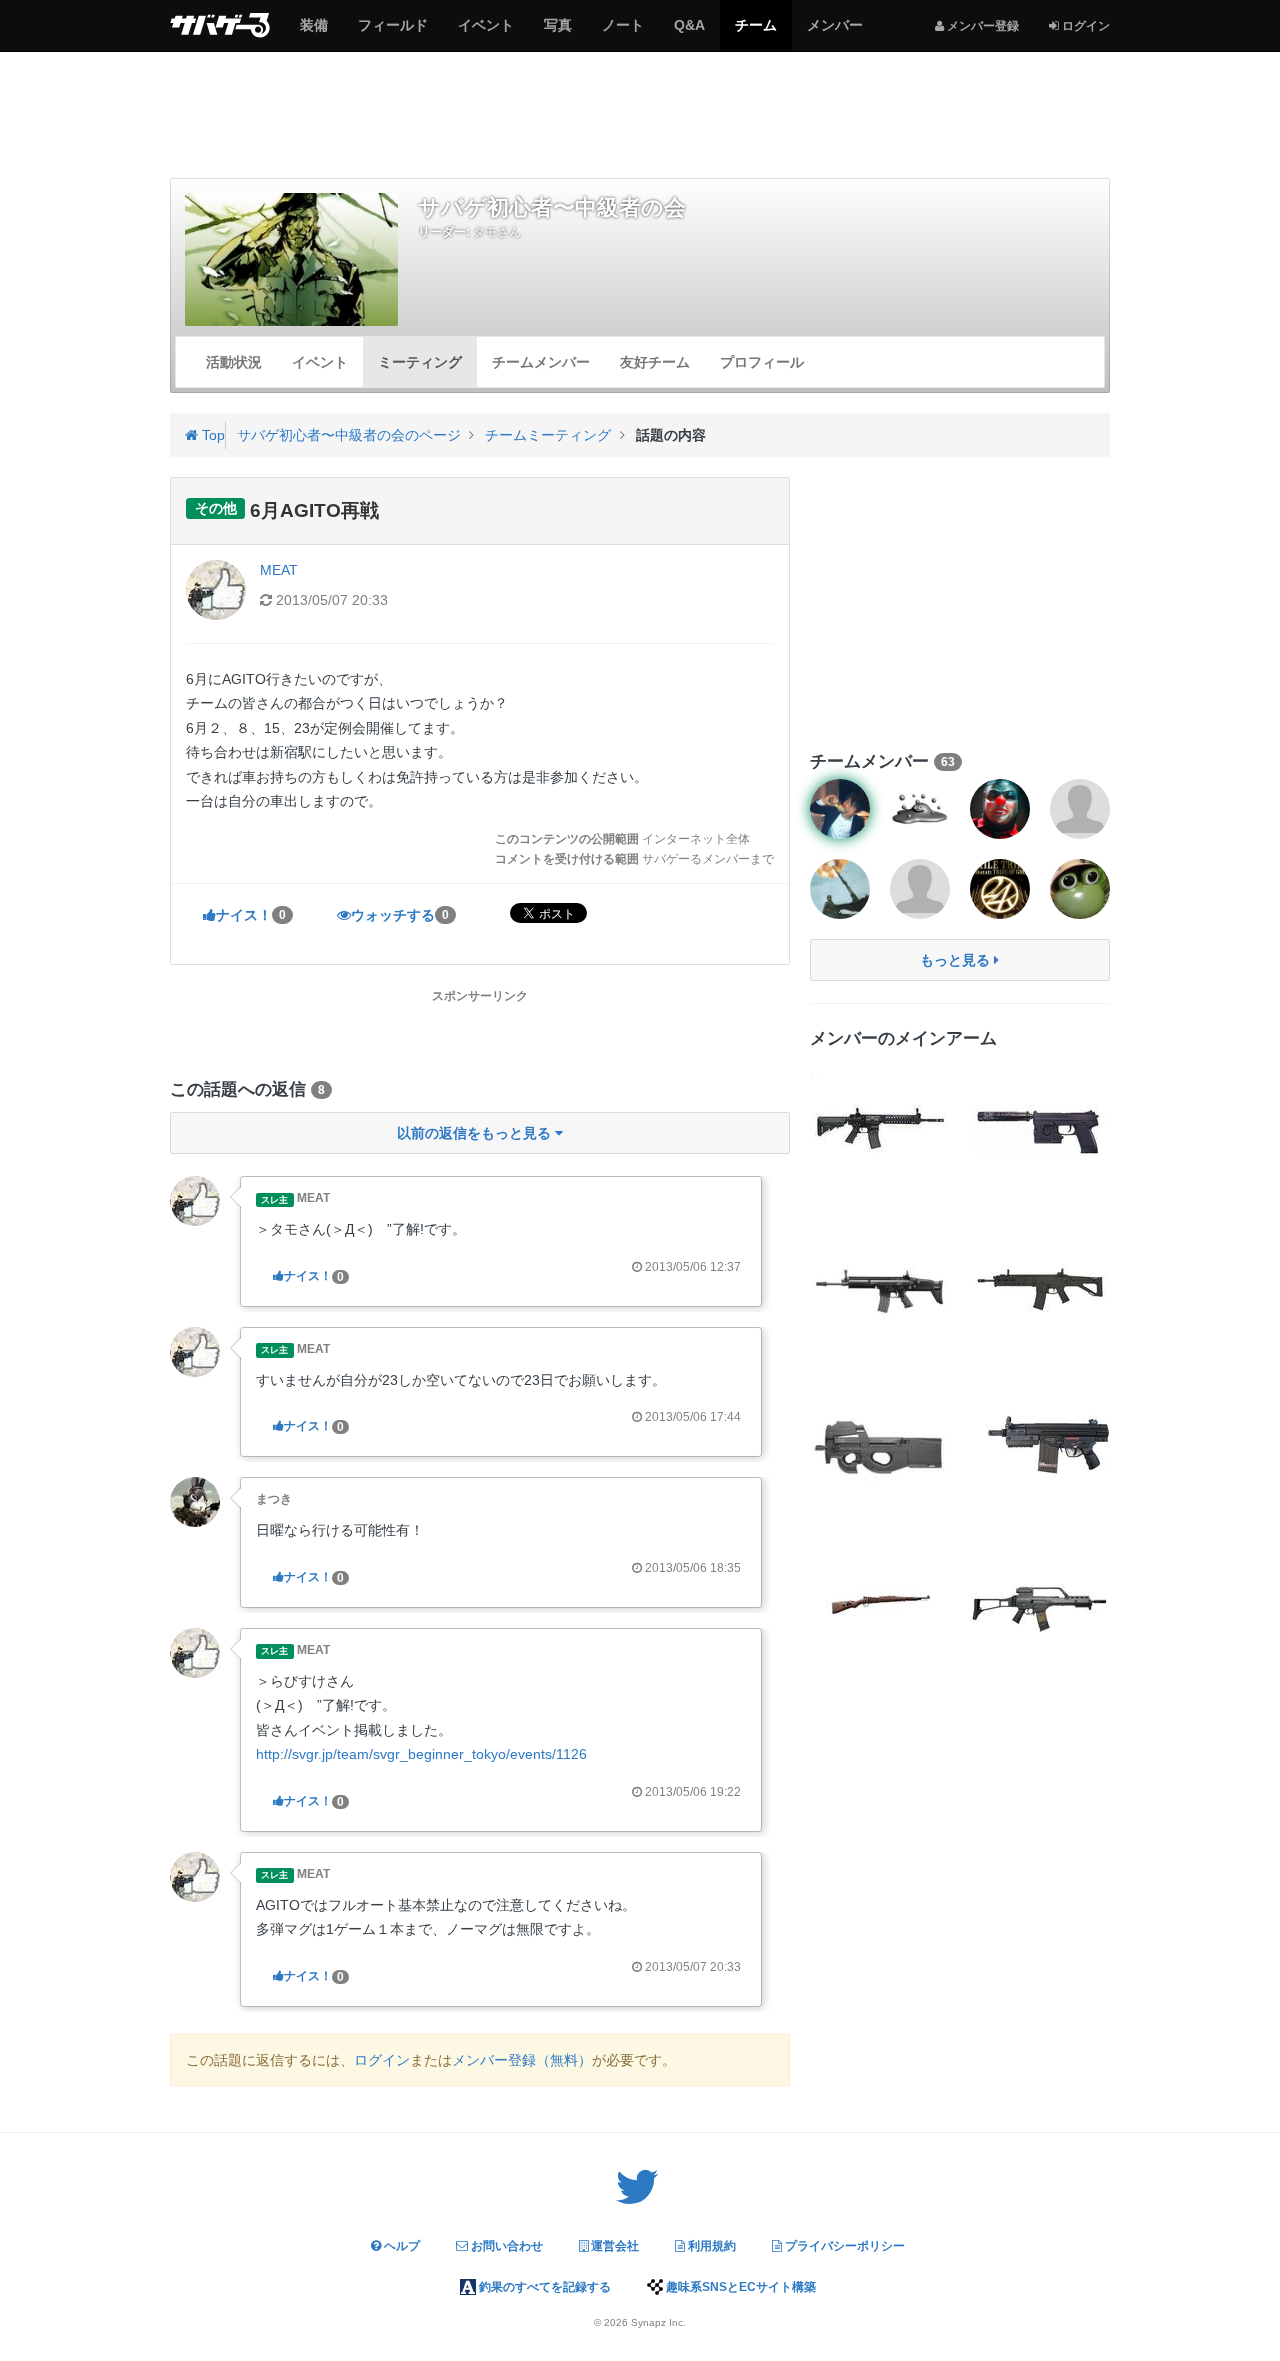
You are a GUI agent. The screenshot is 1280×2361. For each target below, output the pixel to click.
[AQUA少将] (920, 809)
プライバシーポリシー (843, 2246)
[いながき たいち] (1000, 889)
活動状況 (234, 362)
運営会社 (613, 2246)
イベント (485, 33)
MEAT (279, 570)
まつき (274, 1499)
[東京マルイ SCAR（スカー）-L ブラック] (880, 1286)
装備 (313, 33)
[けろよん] (1080, 889)
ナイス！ (251, 915)
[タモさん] (840, 809)
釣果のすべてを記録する (543, 2287)
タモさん (497, 232)
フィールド (392, 33)
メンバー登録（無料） (522, 2060)
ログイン (382, 2060)
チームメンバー (541, 362)
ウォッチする (400, 915)
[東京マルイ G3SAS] (1040, 1446)
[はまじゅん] (920, 889)
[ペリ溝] (1000, 809)
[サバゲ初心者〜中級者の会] (291, 259)
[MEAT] (195, 1200)
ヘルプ (400, 2246)
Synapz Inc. (658, 2322)
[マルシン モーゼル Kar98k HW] (880, 1606)
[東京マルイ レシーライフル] (880, 1126)
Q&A (689, 33)
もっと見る (957, 960)
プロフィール (762, 362)
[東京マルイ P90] (880, 1446)
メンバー (834, 33)
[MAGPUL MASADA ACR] (1040, 1286)
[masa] (840, 889)
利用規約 (710, 2246)
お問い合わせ (505, 2246)
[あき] (1080, 809)
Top (211, 435)
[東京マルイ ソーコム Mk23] (1040, 1126)
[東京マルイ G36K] (1040, 1606)
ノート (622, 33)
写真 (557, 33)
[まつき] (195, 1501)
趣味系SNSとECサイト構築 (739, 2287)
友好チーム (655, 362)
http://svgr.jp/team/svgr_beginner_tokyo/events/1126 (421, 1754)
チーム (755, 33)
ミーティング (420, 362)
